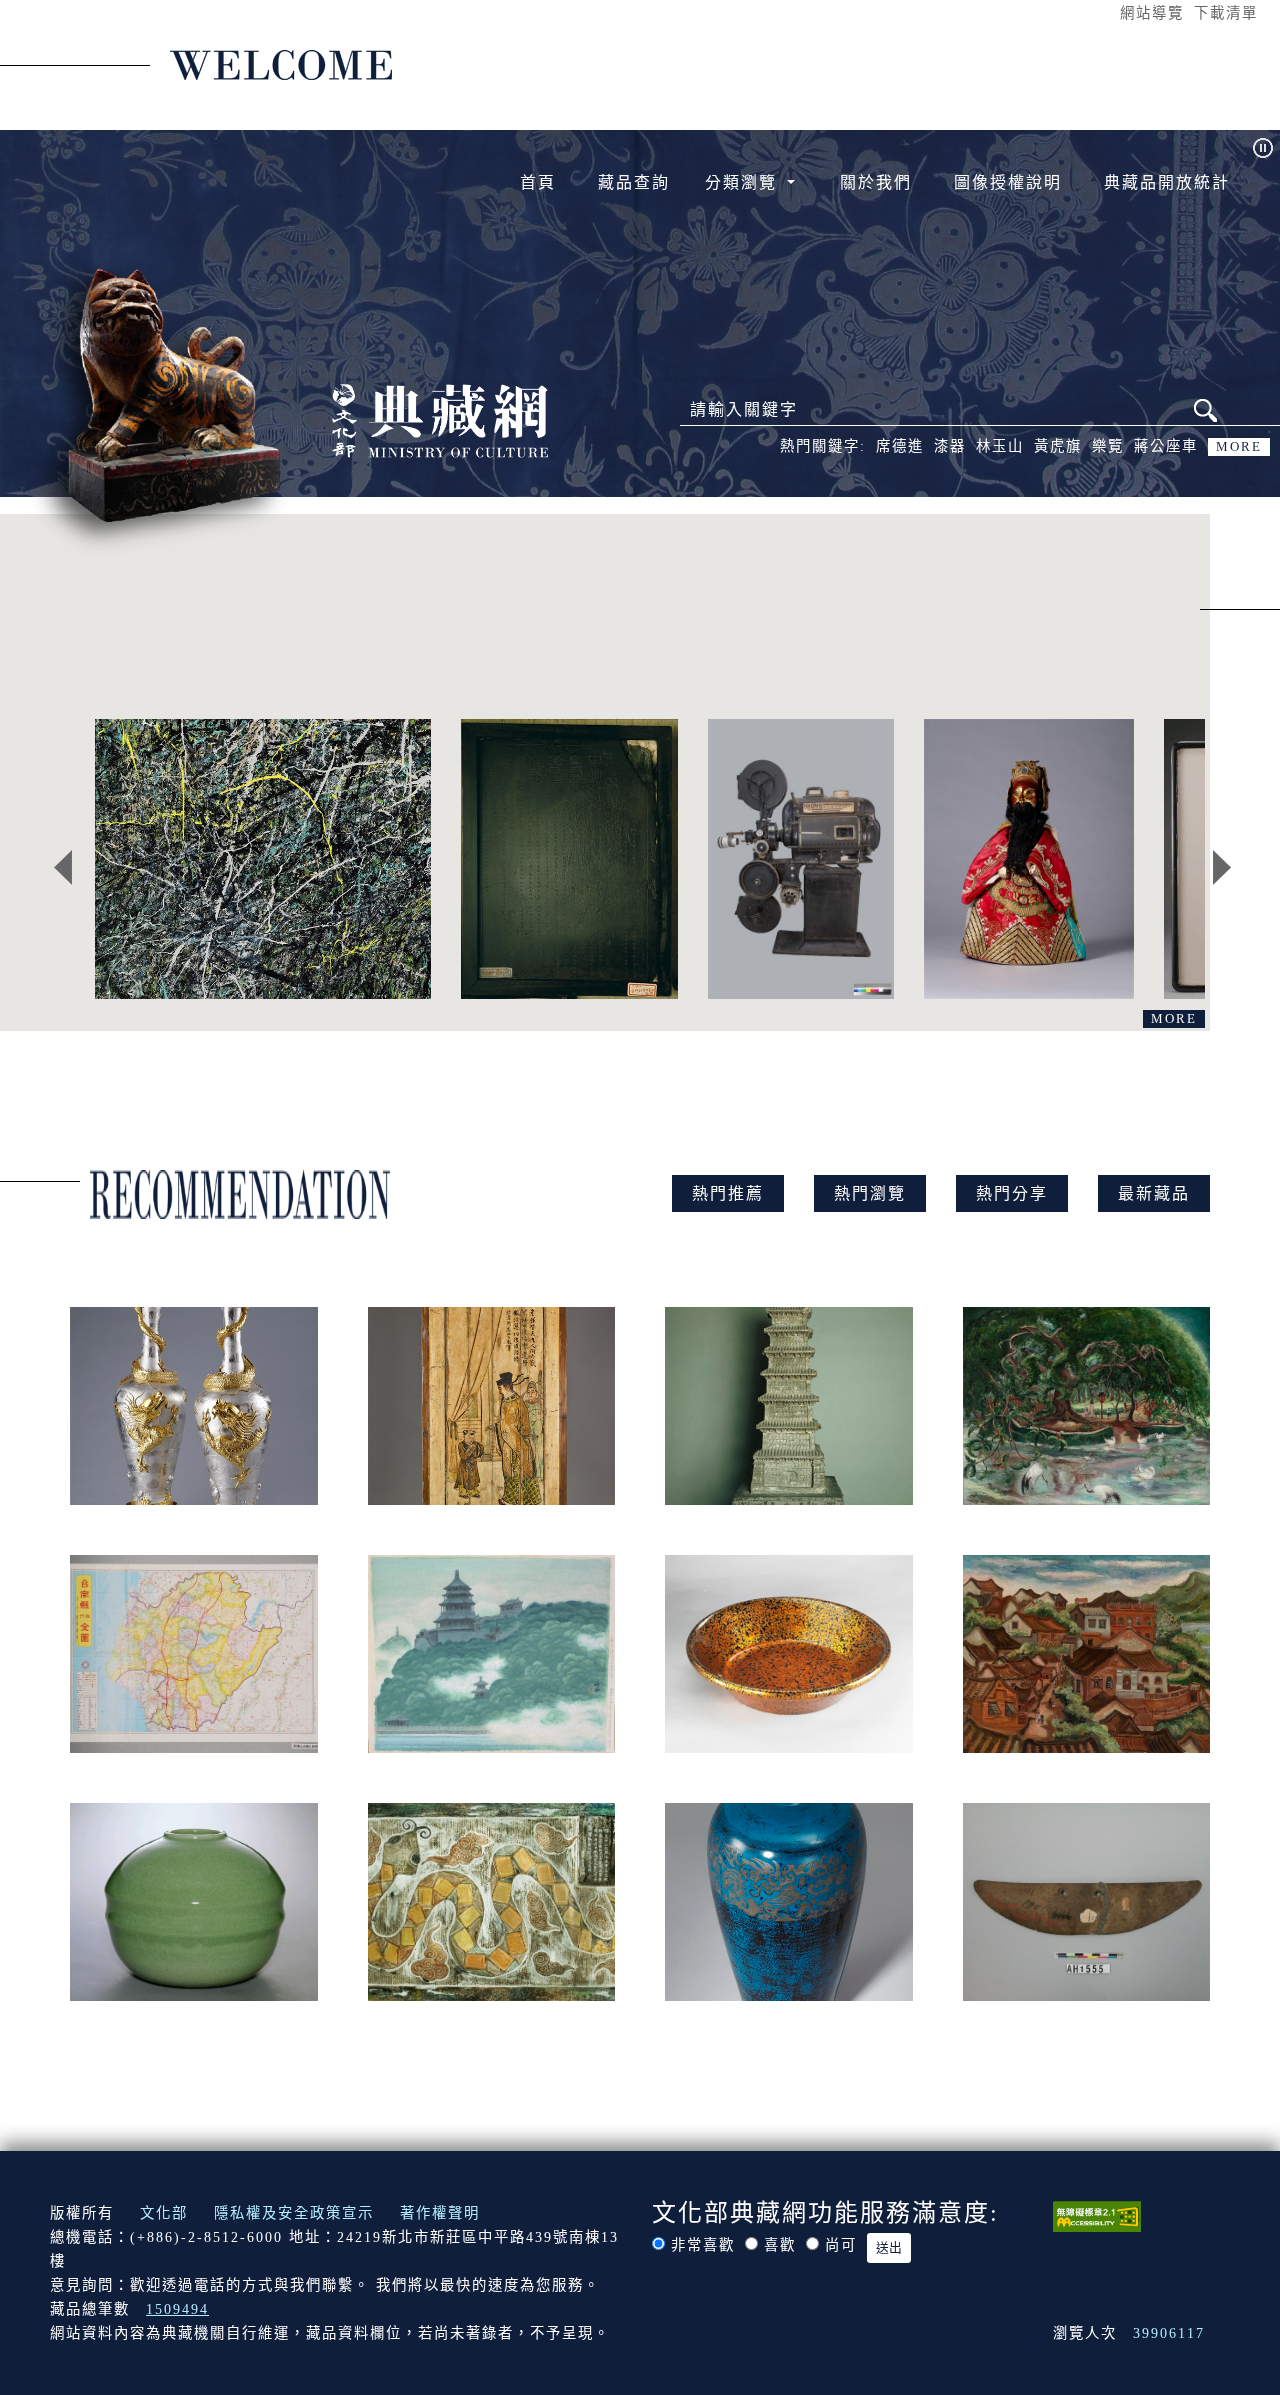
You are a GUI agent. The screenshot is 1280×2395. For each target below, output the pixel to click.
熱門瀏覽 (870, 1193)
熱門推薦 (728, 1193)
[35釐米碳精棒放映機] (801, 859)
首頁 (538, 182)
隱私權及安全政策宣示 (294, 2213)
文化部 (164, 2213)
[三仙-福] (1029, 859)
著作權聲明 (440, 2213)
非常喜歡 (703, 2245)
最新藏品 (1154, 1193)
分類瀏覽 (744, 182)
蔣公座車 (1166, 446)
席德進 (900, 446)
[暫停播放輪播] (1263, 147)
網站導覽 (1152, 13)
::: (1101, 12)
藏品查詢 (634, 182)
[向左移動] (63, 868)
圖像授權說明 (1008, 182)
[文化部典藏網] (440, 418)
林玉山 (1000, 446)
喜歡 (780, 2245)
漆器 (950, 446)
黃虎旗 (1058, 446)
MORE (1239, 447)
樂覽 (1108, 446)
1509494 (177, 2309)
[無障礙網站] (1097, 2215)
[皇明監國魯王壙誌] (569, 859)
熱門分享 (1012, 1193)
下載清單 (1226, 13)
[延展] (263, 859)
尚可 (841, 2245)
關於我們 (876, 182)
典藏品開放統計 (1167, 182)
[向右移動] (1222, 868)
